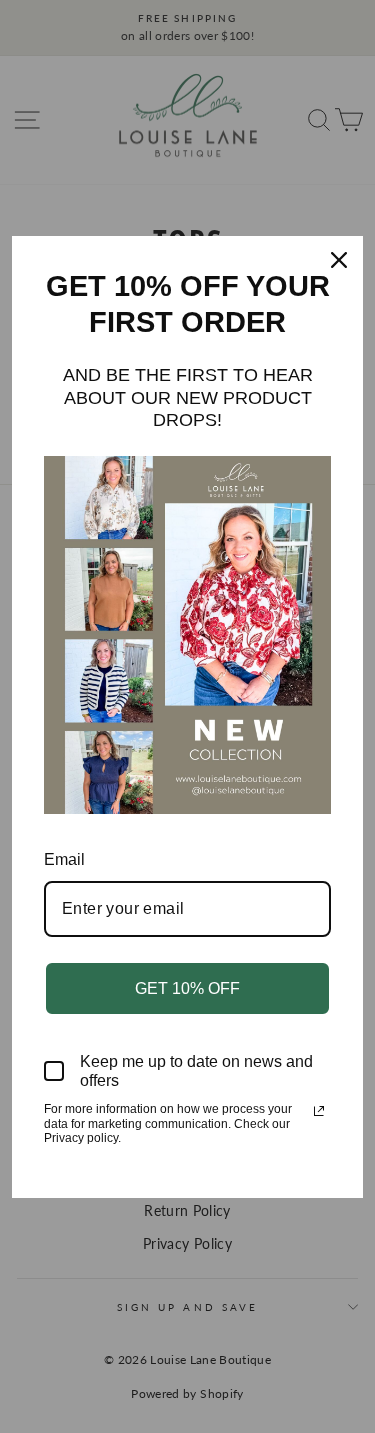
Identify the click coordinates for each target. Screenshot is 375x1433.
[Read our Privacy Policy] (319, 1111)
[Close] (339, 260)
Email (64, 859)
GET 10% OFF (187, 988)
